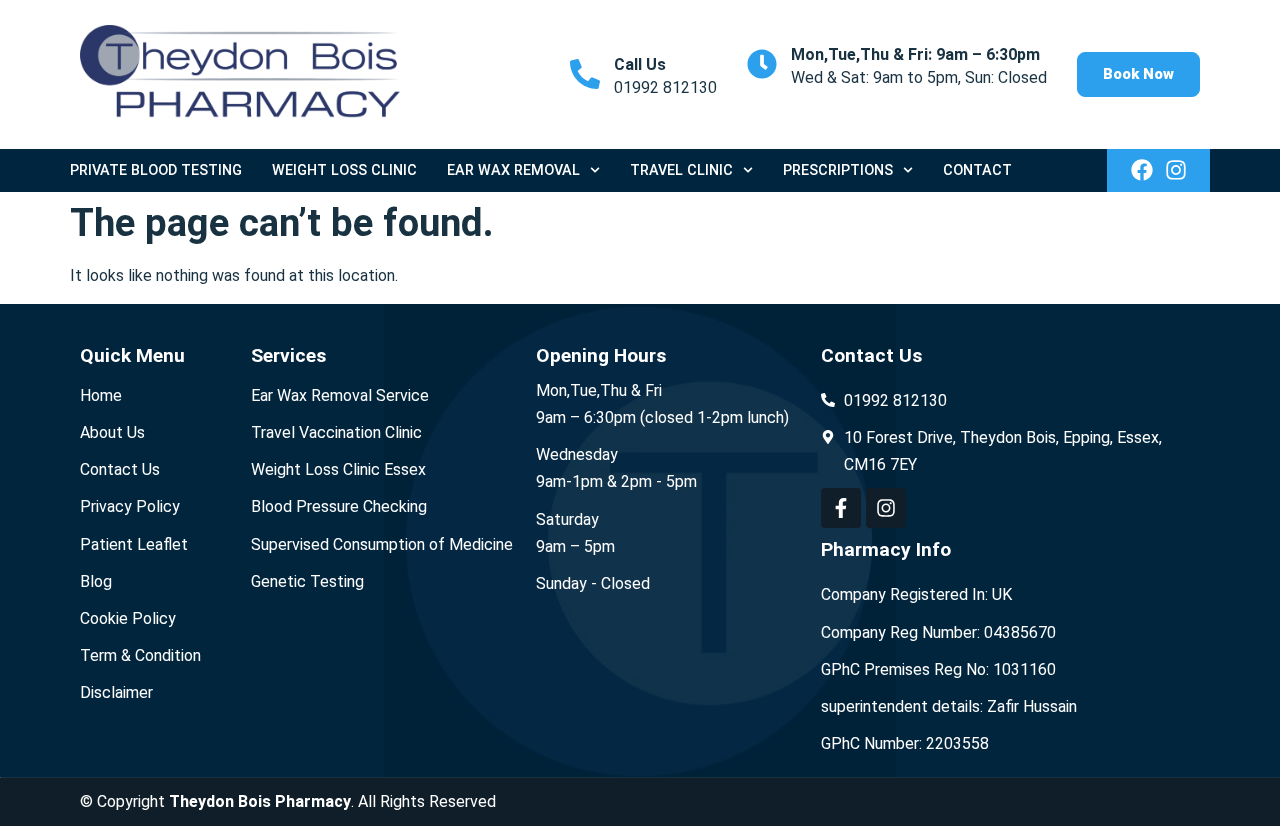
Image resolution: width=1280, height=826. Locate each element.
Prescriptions (838, 170)
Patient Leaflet (134, 544)
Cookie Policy (128, 618)
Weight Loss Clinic (344, 170)
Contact (977, 170)
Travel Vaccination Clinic (336, 432)
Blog (96, 581)
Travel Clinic (681, 170)
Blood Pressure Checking (339, 506)
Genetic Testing (307, 581)
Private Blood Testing (156, 170)
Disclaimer (116, 692)
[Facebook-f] (841, 508)
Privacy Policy (130, 506)
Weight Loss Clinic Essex (338, 469)
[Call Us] (585, 74)
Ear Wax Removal (513, 170)
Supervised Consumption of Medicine (382, 544)
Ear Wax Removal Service (340, 395)
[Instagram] (1176, 170)
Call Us (640, 64)
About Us (112, 432)
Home (101, 395)
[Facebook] (1142, 170)
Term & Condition (140, 655)
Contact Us (120, 469)
